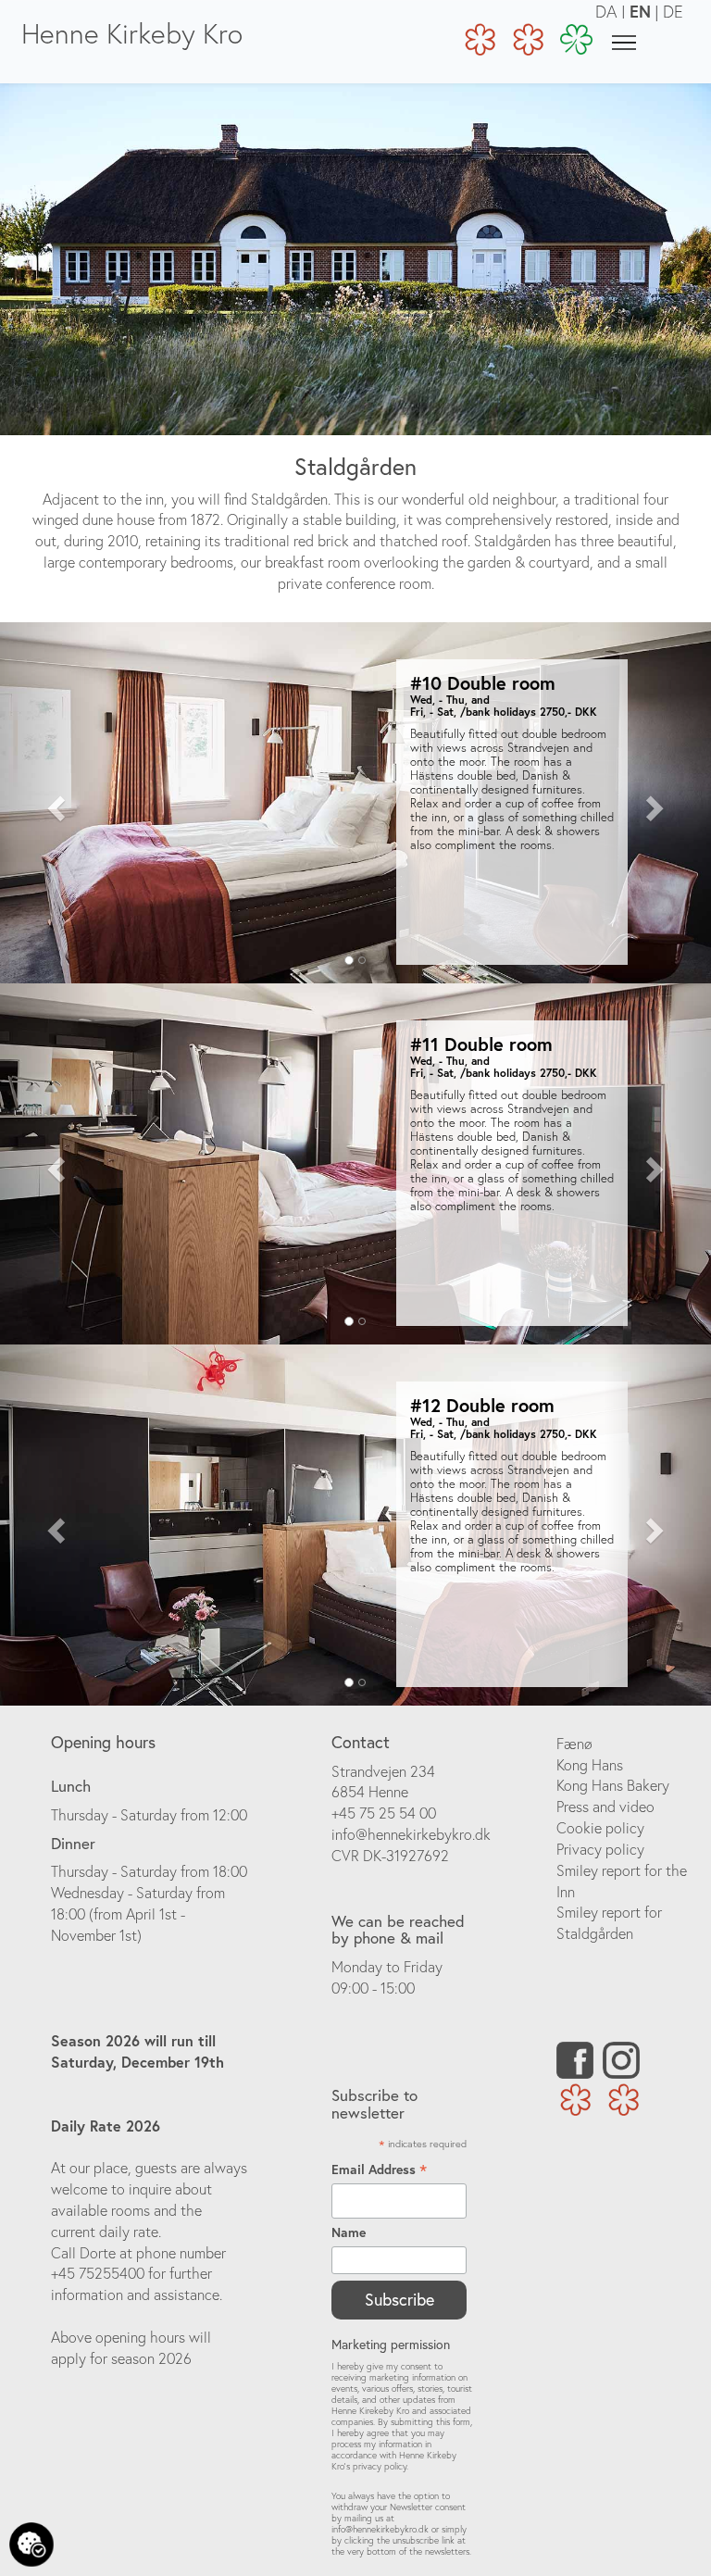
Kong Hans (590, 1765)
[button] (53, 803)
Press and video (605, 1807)
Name (349, 2232)
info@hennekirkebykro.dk (411, 1834)
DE (673, 12)
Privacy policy (600, 1849)
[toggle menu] (624, 42)
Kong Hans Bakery (613, 1785)
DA (606, 12)
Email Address (379, 2170)
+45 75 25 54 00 (384, 1813)
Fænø (574, 1744)
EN (640, 11)
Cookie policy (600, 1828)
